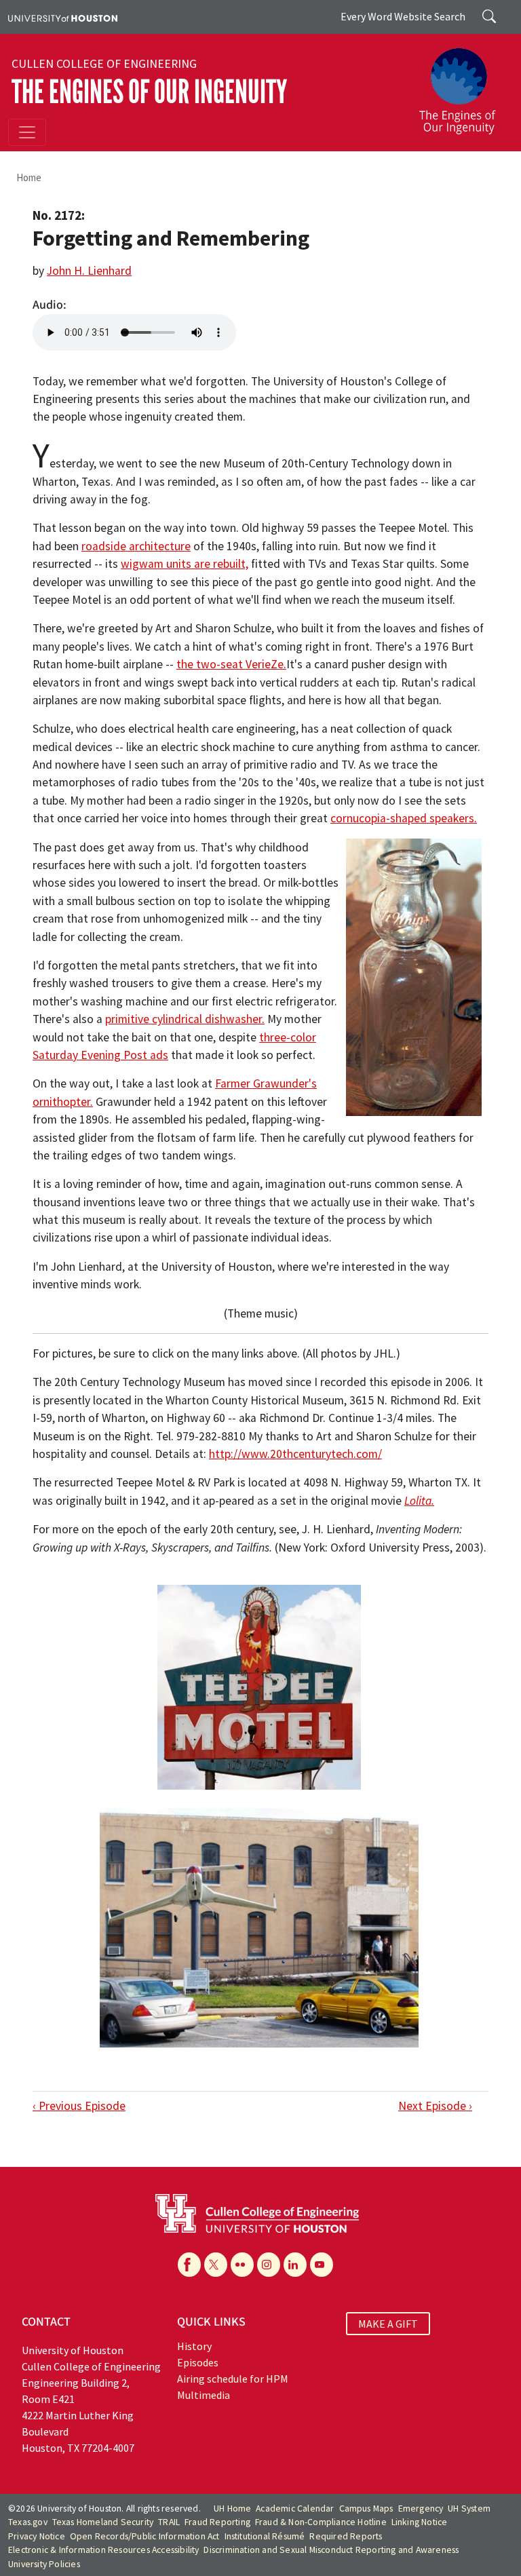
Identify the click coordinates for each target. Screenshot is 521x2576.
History (194, 2346)
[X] (216, 2265)
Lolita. (419, 1501)
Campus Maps (366, 2508)
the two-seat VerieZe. (231, 664)
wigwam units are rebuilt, (185, 564)
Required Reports (346, 2536)
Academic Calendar (295, 2508)
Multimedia (204, 2395)
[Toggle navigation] (27, 132)
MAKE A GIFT (388, 2324)
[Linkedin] (295, 2265)
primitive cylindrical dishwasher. (185, 1019)
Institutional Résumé (265, 2536)
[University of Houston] (63, 17)
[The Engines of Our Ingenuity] (463, 85)
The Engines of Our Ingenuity (149, 92)
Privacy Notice (37, 2536)
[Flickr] (242, 2265)
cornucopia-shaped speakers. (404, 818)
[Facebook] (189, 2265)
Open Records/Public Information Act (145, 2536)
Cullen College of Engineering (104, 64)
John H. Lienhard (89, 271)
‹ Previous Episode (79, 2106)
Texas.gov (28, 2522)
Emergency (421, 2508)
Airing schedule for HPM (233, 2379)
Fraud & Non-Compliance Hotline (321, 2522)
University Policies (44, 2564)
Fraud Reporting (217, 2522)
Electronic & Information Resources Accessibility (104, 2550)
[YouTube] (322, 2265)
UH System (469, 2508)
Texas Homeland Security (103, 2522)
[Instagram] (269, 2265)
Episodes (198, 2362)
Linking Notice (420, 2522)
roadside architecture (136, 546)
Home (29, 177)
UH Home (232, 2508)
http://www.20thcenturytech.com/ (295, 1454)
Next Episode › (435, 2106)
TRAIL (169, 2522)
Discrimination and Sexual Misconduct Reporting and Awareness (331, 2550)
